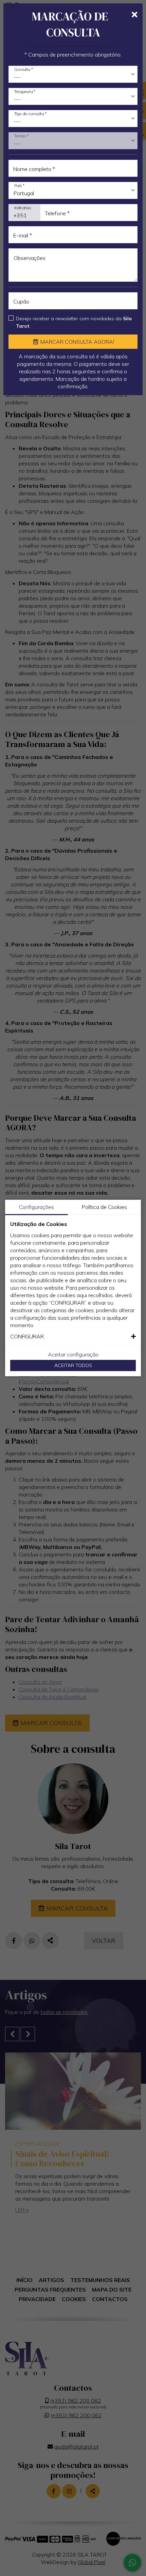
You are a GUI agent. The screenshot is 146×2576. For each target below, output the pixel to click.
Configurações (36, 1207)
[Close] (135, 15)
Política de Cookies (104, 1207)
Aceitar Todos (73, 1365)
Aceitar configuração (73, 1354)
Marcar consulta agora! (77, 342)
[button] (73, 1336)
